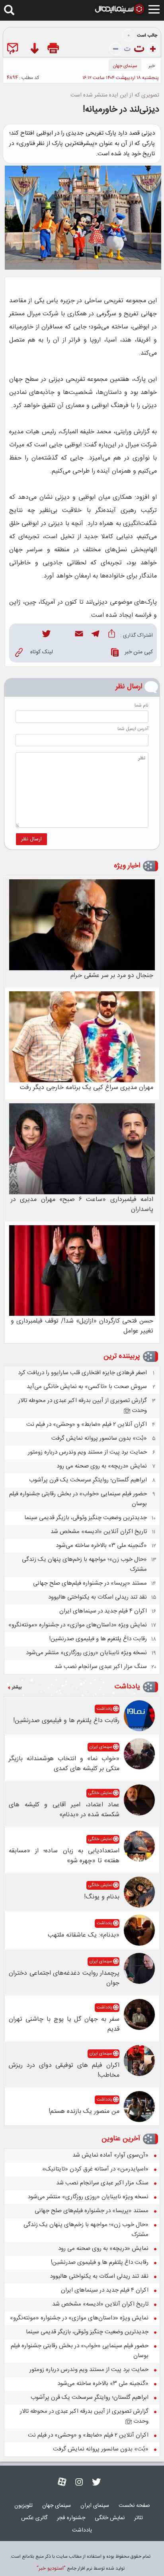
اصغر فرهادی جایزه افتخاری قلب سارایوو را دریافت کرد (82, 1373)
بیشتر (17, 1688)
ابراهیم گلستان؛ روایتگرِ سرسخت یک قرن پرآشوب (88, 1480)
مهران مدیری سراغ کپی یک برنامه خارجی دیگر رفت (87, 1088)
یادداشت (127, 1687)
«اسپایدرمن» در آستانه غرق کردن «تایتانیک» (95, 2169)
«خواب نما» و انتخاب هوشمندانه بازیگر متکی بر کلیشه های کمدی (64, 1764)
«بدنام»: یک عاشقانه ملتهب (84, 1935)
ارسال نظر (31, 839)
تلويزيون (23, 2506)
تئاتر (139, 2518)
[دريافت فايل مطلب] (34, 50)
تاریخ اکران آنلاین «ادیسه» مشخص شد (99, 1532)
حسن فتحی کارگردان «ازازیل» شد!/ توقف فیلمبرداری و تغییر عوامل (82, 1326)
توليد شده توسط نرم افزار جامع (81, 2568)
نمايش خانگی (100, 1793)
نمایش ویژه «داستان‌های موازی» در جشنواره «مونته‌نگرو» (78, 1625)
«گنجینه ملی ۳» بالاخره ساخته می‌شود (101, 1546)
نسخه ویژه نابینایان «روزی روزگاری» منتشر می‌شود (86, 1653)
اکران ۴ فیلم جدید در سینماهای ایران (103, 1611)
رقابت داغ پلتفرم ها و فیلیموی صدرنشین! (98, 1639)
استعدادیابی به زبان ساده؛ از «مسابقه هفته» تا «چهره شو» (64, 1856)
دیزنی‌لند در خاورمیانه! (121, 110)
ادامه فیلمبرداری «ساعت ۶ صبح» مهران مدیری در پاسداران (82, 1205)
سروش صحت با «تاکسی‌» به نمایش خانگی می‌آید (87, 1387)
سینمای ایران (101, 1747)
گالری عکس (34, 2518)
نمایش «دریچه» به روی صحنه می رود (102, 1466)
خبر (152, 66)
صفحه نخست (134, 2506)
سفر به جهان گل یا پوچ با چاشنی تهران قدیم (64, 2024)
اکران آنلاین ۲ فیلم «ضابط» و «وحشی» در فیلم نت (87, 1424)
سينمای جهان (125, 66)
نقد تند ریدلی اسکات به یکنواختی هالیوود (98, 1597)
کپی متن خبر (139, 652)
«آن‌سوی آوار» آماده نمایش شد (110, 2155)
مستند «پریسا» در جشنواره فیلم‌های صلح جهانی (90, 1583)
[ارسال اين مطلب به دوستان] (14, 50)
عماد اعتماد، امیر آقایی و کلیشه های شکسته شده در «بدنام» (64, 1810)
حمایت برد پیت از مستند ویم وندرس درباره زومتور (87, 1452)
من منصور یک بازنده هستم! (84, 2112)
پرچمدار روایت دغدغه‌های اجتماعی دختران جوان (64, 1978)
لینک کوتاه (42, 652)
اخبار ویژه (127, 866)
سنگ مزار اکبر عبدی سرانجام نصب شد (101, 1667)
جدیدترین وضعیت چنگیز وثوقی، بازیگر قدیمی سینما (86, 1518)
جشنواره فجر (71, 2518)
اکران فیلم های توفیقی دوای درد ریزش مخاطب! (64, 2070)
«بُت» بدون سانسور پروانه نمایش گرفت (99, 1438)
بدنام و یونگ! (102, 1897)
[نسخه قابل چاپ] (54, 50)
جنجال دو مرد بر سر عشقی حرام (112, 976)
